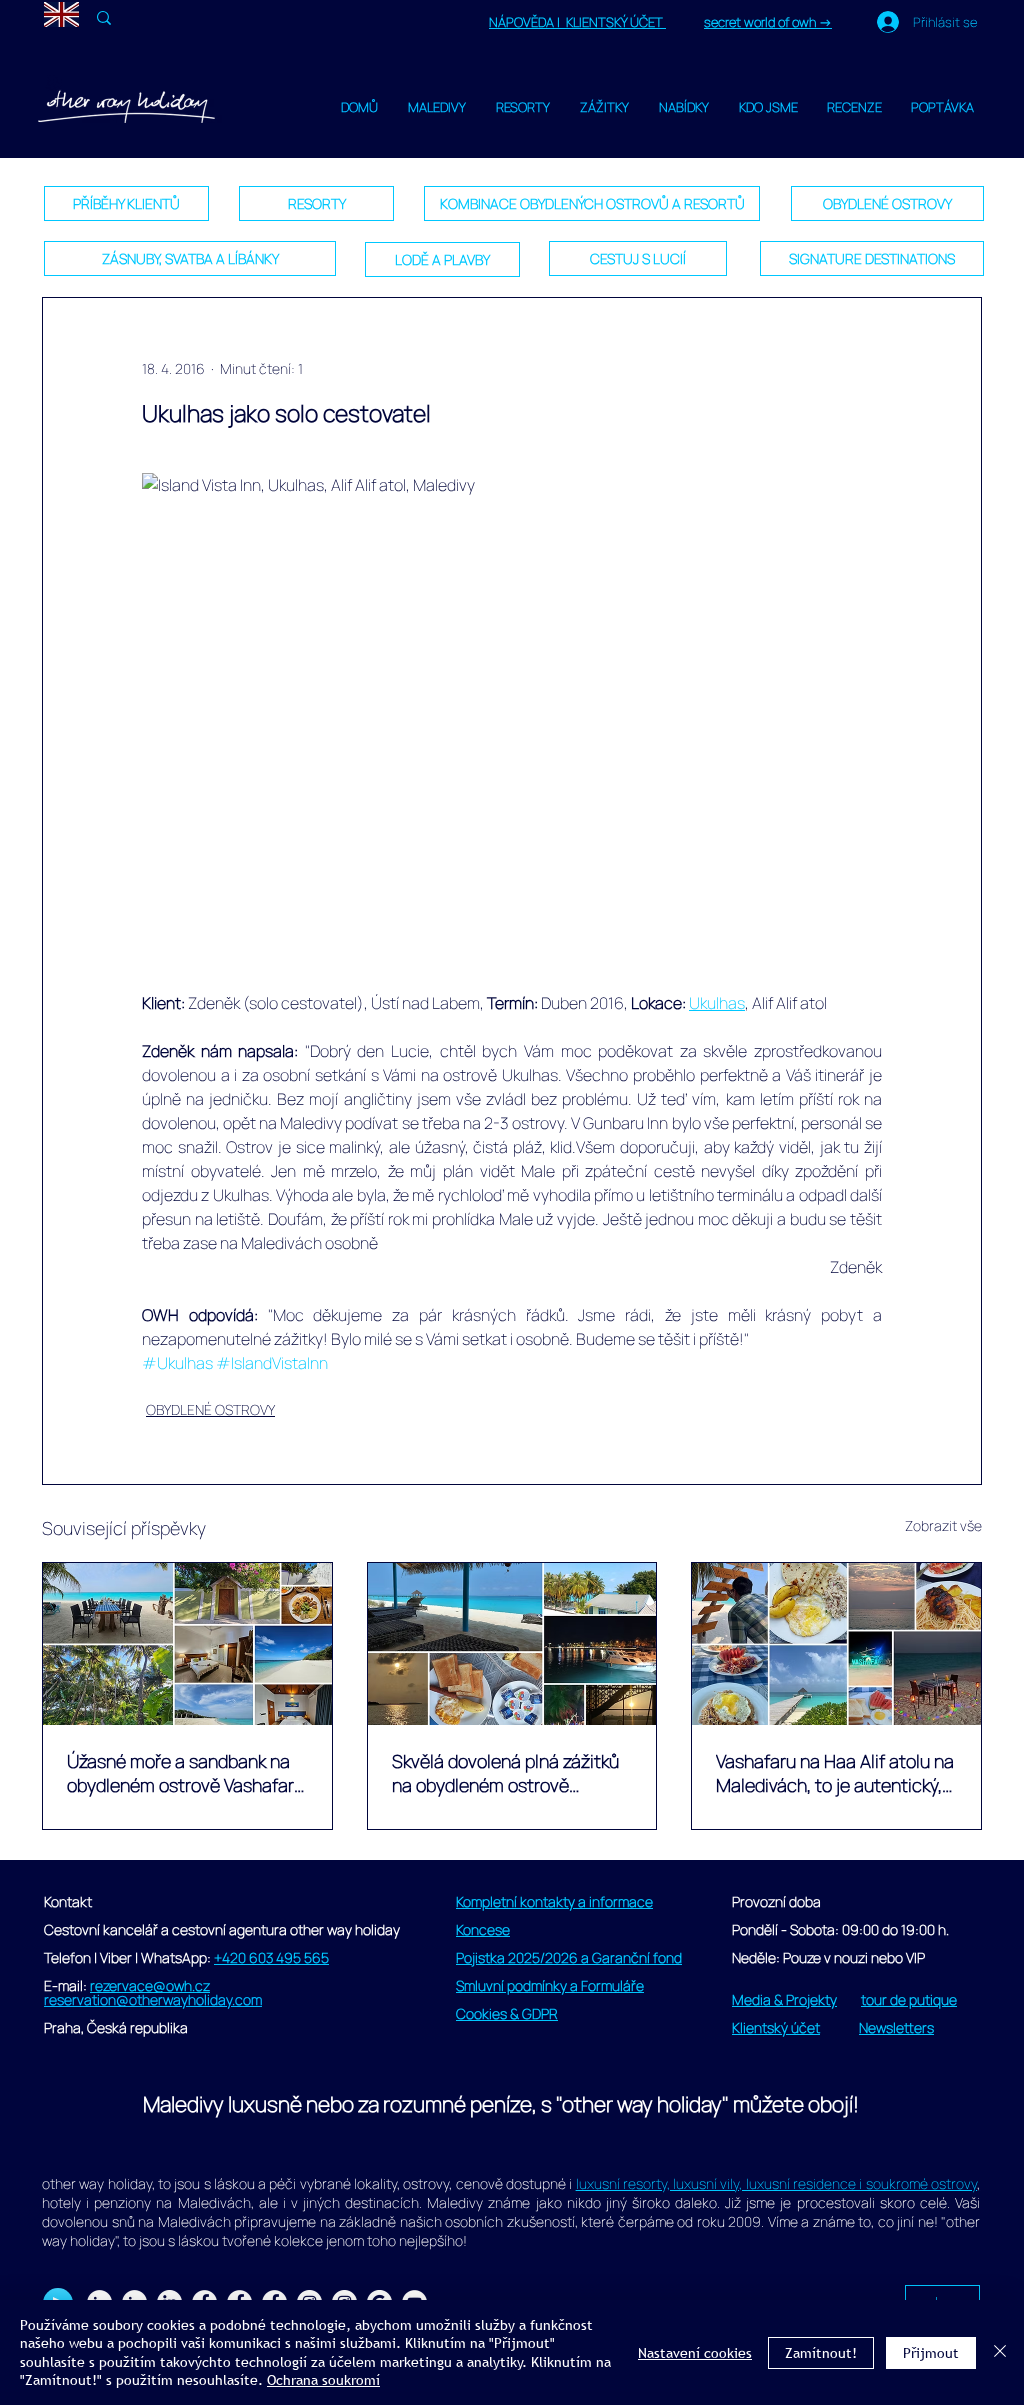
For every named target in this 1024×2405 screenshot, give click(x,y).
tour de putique (909, 1999)
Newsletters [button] (896, 2027)
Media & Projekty (784, 1999)
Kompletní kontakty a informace (554, 1901)
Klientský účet (776, 2027)
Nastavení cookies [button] (695, 2353)
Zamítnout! (821, 2353)
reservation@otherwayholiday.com (153, 1999)
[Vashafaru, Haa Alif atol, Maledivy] (512, 1644)
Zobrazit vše (943, 1525)
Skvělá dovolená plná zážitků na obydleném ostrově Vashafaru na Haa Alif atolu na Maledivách (511, 1773)
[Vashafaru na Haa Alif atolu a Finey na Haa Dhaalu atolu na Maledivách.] (187, 1644)
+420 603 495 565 (271, 1957)
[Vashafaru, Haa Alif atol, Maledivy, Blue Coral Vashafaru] (836, 1644)
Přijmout (931, 2353)
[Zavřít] (1000, 2352)
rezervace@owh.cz (150, 1985)
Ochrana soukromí (323, 2380)
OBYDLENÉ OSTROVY (210, 1409)
